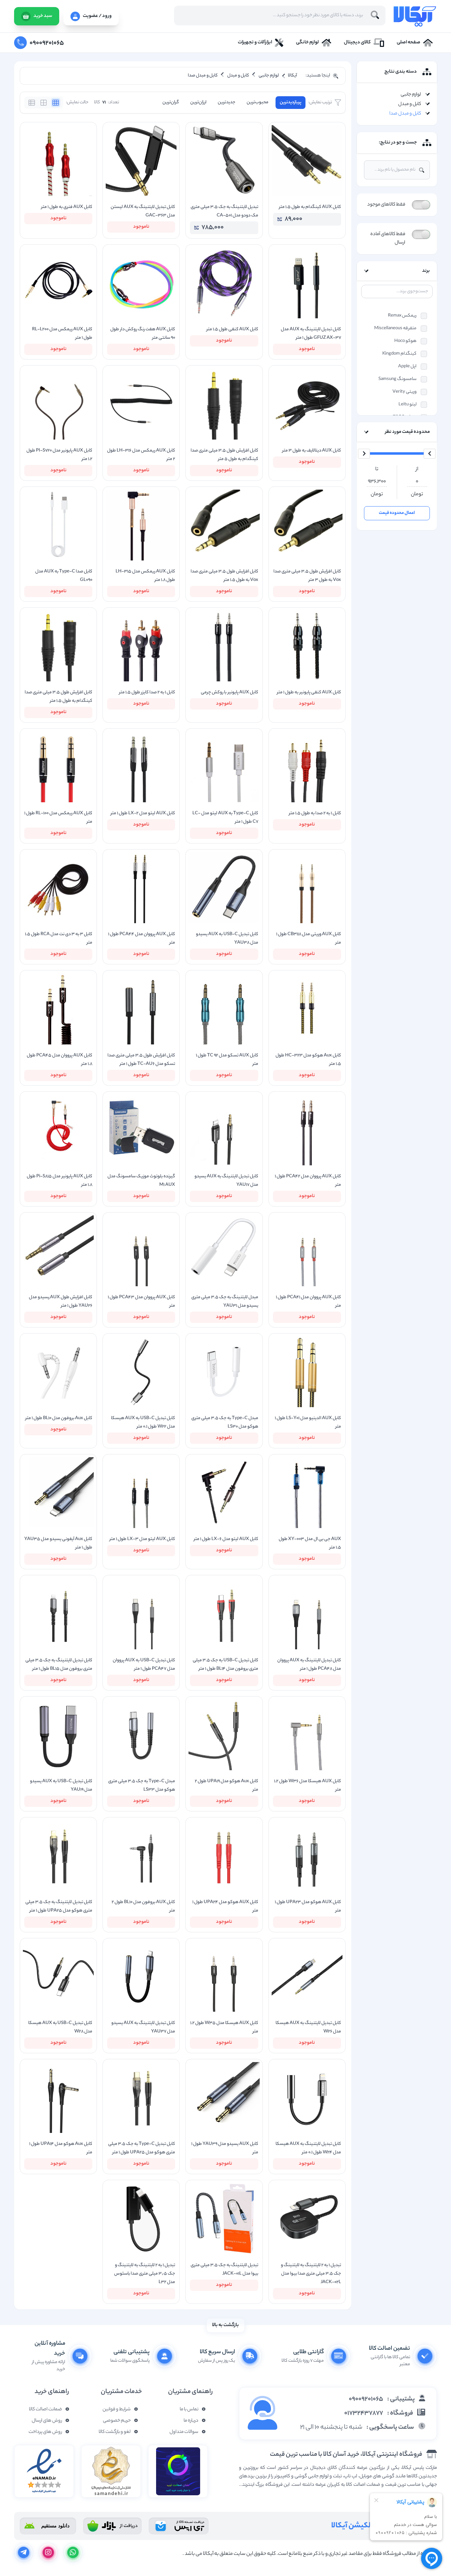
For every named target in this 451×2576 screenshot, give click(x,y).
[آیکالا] (415, 16)
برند (426, 271)
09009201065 (366, 2399)
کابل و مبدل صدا (405, 114)
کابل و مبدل (410, 104)
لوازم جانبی (411, 95)
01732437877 (364, 2414)
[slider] (430, 454)
